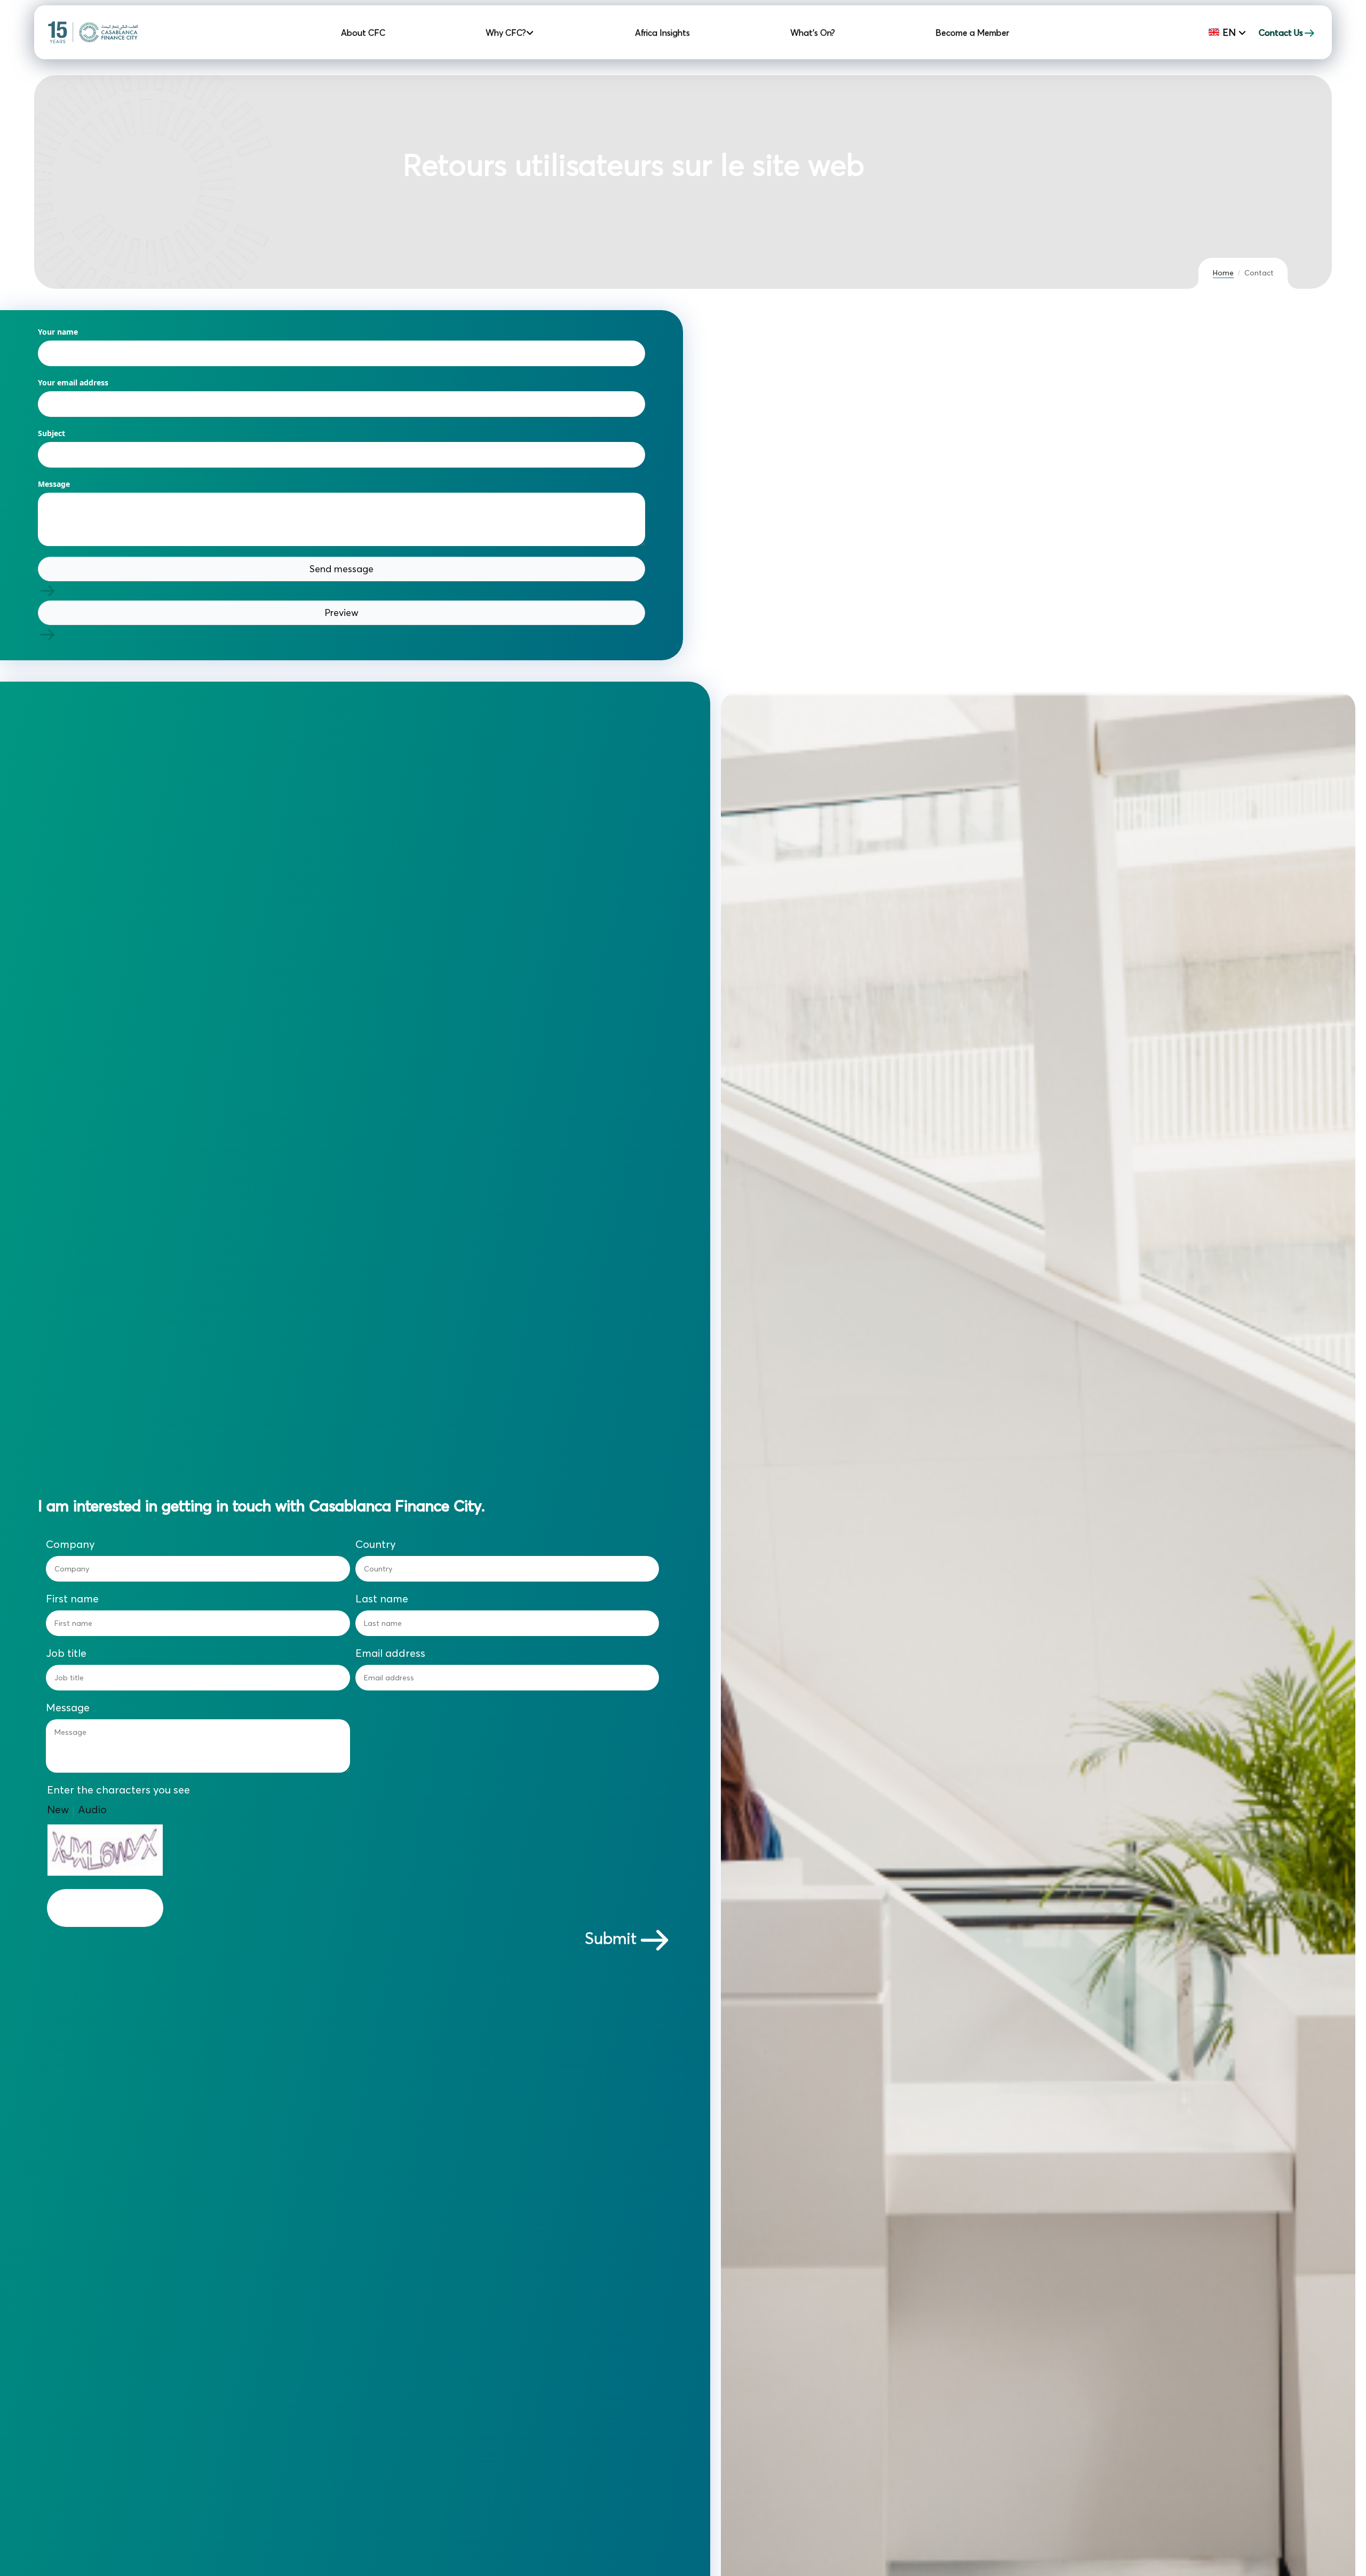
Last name (382, 1599)
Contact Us (1281, 33)
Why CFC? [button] (507, 33)
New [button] (58, 1809)
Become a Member (972, 33)
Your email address (73, 382)
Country (376, 1544)
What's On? (813, 33)
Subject (51, 433)
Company (70, 1544)
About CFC (363, 33)
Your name (58, 332)
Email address (390, 1653)
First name (72, 1599)
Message (54, 484)
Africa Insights (662, 33)
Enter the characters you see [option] (118, 1790)
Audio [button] (92, 1809)
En (1229, 32)
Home (1223, 273)
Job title (66, 1653)
